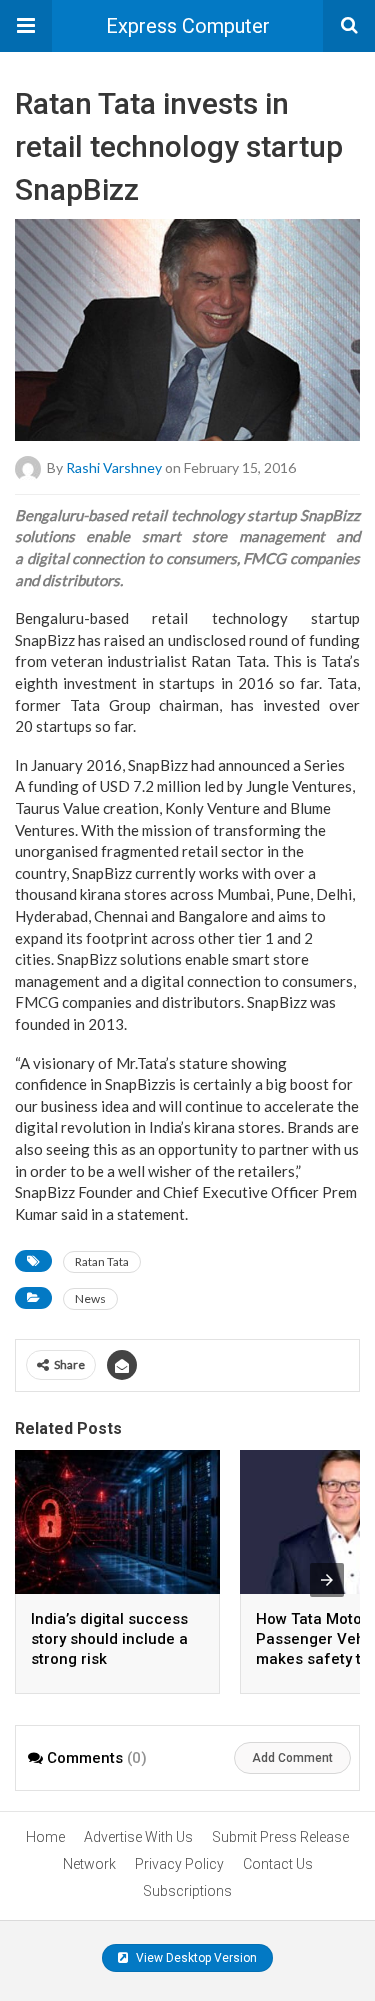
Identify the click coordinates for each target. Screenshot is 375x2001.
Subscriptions (187, 1891)
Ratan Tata (102, 1261)
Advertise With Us (138, 1837)
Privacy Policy (179, 1864)
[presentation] (327, 1580)
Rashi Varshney (114, 466)
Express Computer (188, 26)
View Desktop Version (195, 1958)
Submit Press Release (280, 1837)
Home (45, 1837)
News (90, 1298)
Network (89, 1864)
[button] (26, 26)
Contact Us (278, 1864)
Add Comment (292, 1758)
